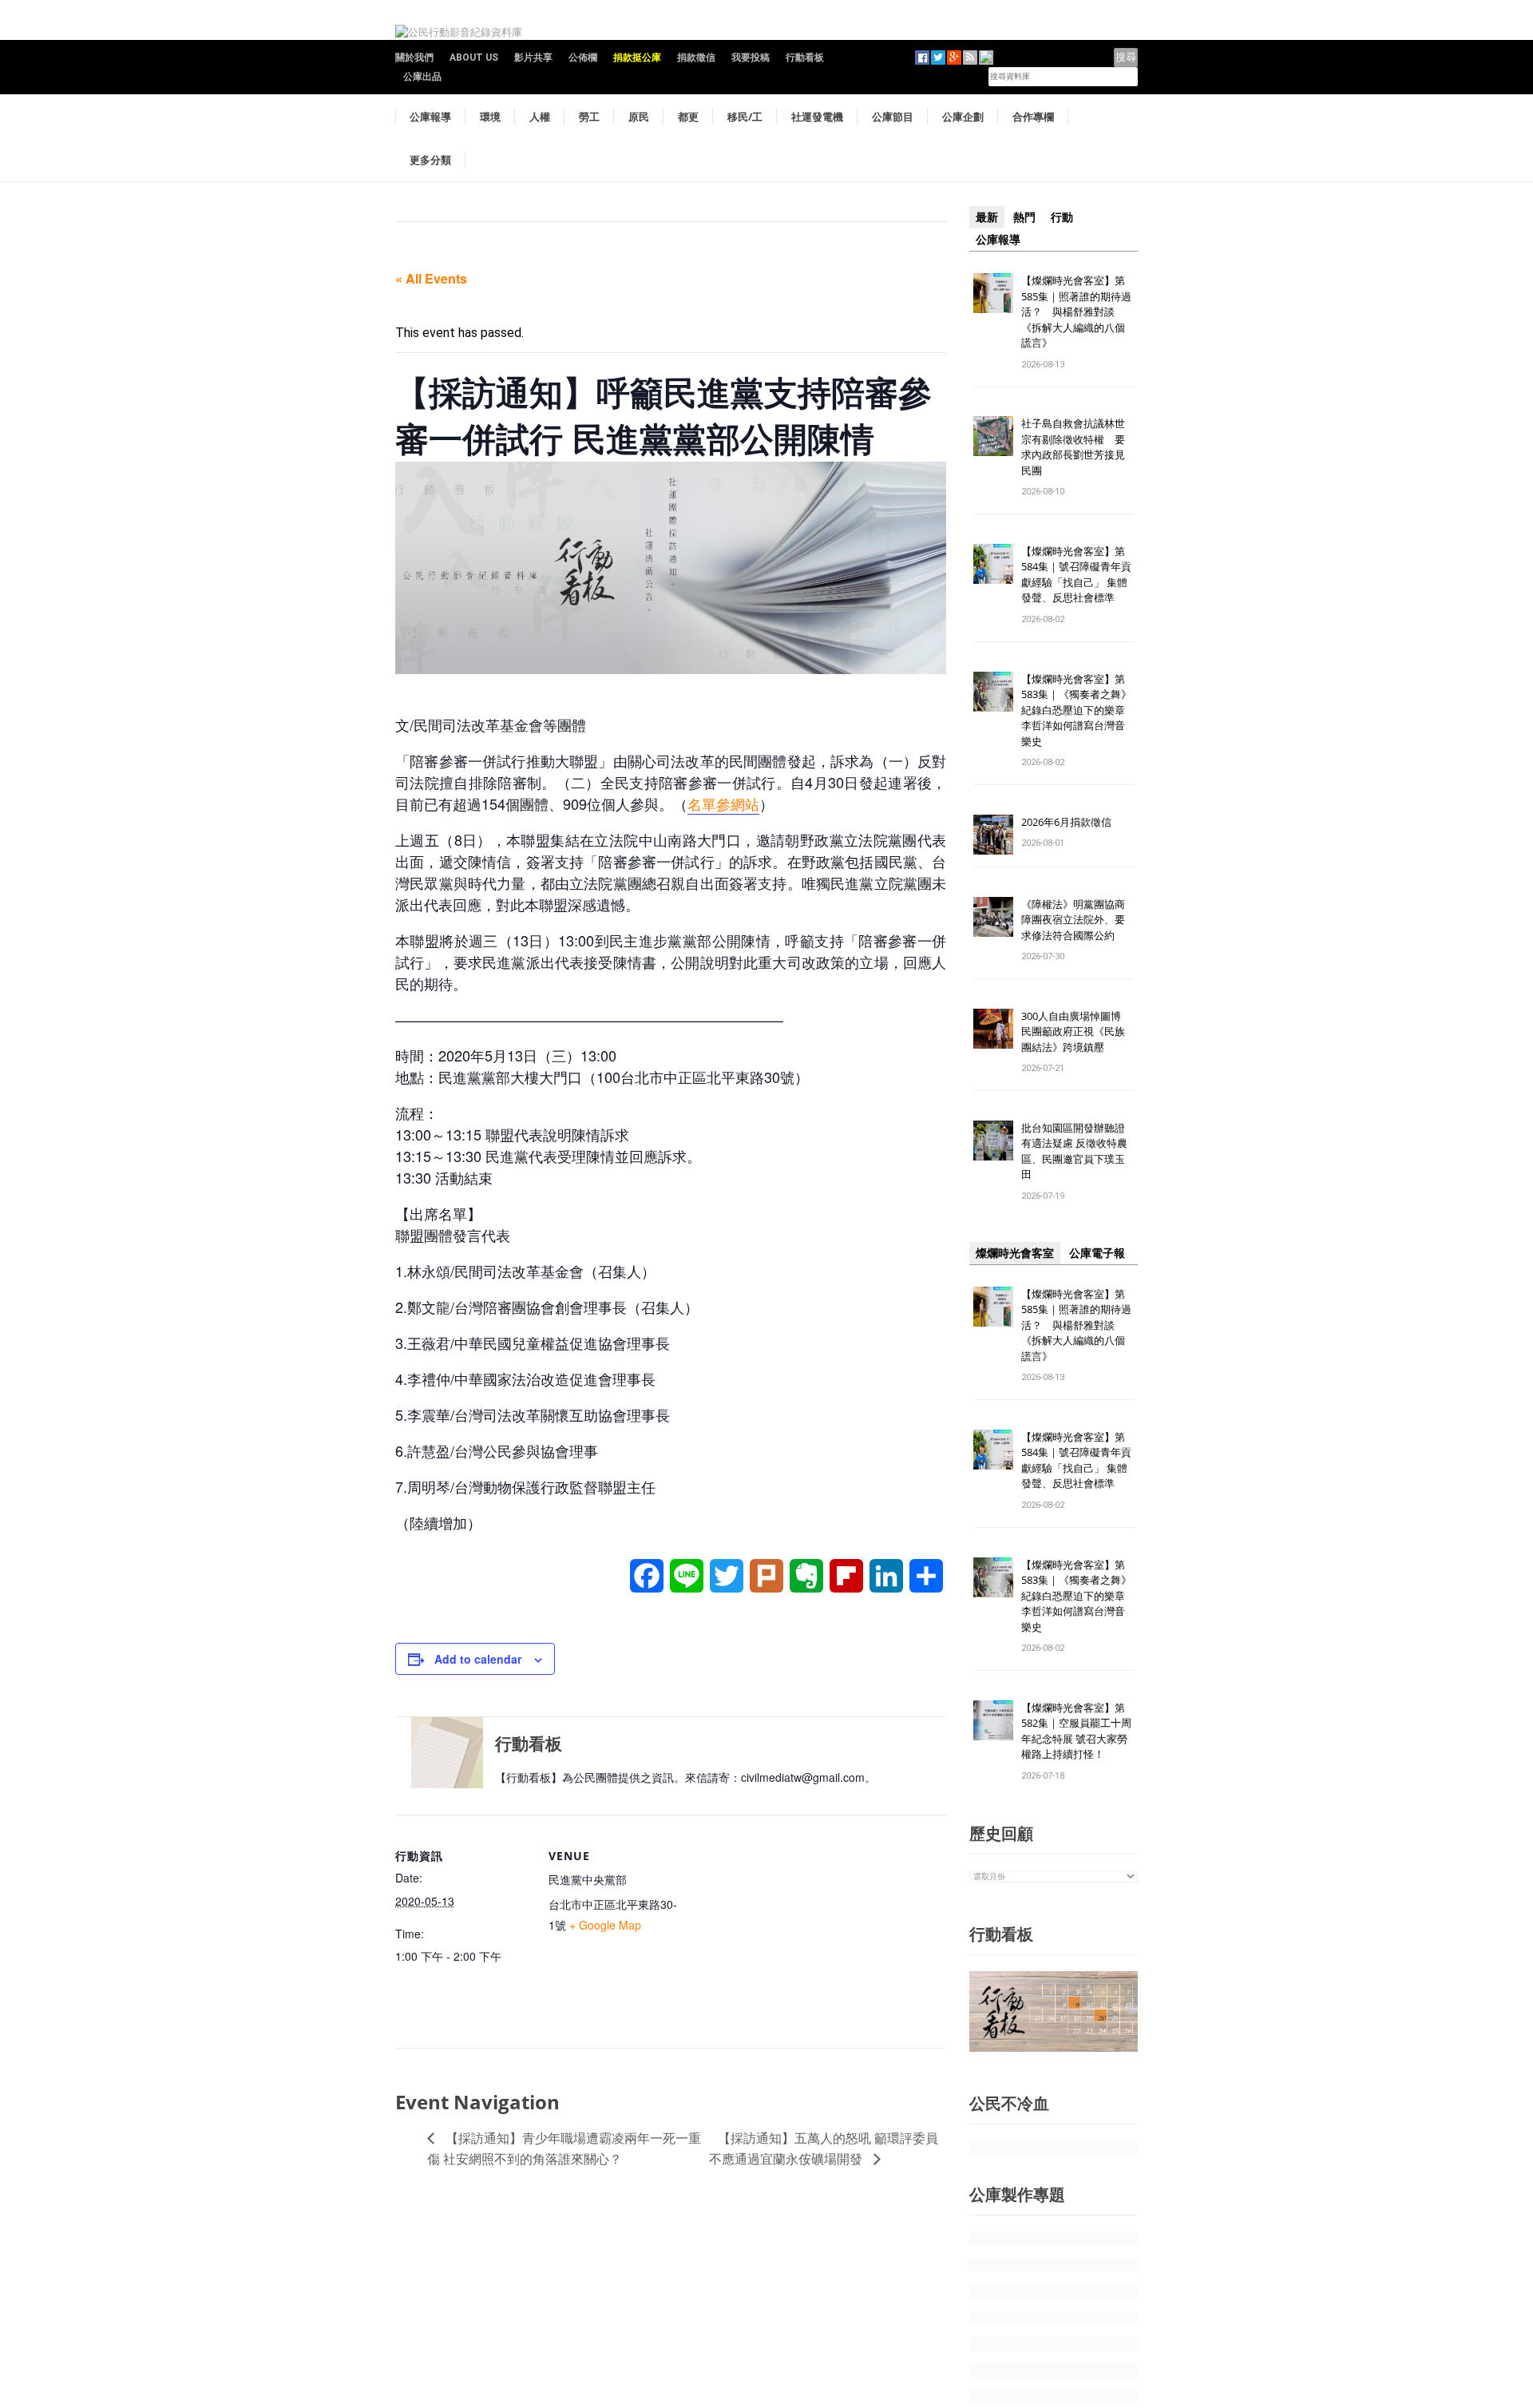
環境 (490, 117)
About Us (474, 58)
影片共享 (533, 58)
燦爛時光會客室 (1015, 1253)
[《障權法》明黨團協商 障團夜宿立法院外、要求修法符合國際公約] (993, 916)
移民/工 (745, 117)
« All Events (431, 278)
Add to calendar (478, 1659)
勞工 (589, 117)
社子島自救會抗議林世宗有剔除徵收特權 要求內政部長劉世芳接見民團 (1073, 447)
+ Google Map (605, 1925)
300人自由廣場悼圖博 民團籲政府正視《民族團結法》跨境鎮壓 (1076, 1031)
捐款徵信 (696, 58)
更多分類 (430, 160)
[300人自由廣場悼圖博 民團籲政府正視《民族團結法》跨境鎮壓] (993, 1027)
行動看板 (805, 58)
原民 (639, 117)
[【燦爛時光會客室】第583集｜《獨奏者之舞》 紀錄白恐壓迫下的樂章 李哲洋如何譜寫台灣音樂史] (993, 690)
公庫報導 (430, 117)
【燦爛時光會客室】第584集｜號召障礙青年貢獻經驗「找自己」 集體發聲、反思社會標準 (1076, 575)
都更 (688, 117)
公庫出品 (422, 77)
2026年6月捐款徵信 (1066, 822)
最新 (987, 217)
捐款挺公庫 (637, 58)
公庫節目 (893, 117)
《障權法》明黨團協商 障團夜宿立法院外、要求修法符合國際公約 (1078, 920)
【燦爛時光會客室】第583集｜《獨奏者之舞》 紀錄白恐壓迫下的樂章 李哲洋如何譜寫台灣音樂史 (1076, 710)
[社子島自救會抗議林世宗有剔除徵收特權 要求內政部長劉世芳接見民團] (993, 436)
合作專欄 (1033, 117)
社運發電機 (817, 117)
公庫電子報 (1097, 1253)
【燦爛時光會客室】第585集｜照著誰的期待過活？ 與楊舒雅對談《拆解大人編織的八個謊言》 (1076, 311)
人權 (540, 117)
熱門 (1024, 217)
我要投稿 (751, 58)
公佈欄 (583, 58)
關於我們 (414, 58)
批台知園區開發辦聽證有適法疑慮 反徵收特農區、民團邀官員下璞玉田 (1074, 1151)
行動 (1062, 217)
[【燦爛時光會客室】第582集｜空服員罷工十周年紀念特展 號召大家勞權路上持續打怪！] (993, 1719)
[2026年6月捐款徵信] (993, 833)
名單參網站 (723, 803)
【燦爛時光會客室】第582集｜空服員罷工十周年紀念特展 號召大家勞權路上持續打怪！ (1076, 1731)
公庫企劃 (963, 117)
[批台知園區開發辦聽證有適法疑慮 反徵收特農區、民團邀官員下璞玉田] (993, 1139)
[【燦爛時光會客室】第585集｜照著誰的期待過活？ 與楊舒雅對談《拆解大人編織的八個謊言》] (993, 292)
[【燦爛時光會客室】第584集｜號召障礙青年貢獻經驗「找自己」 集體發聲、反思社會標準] (993, 563)
